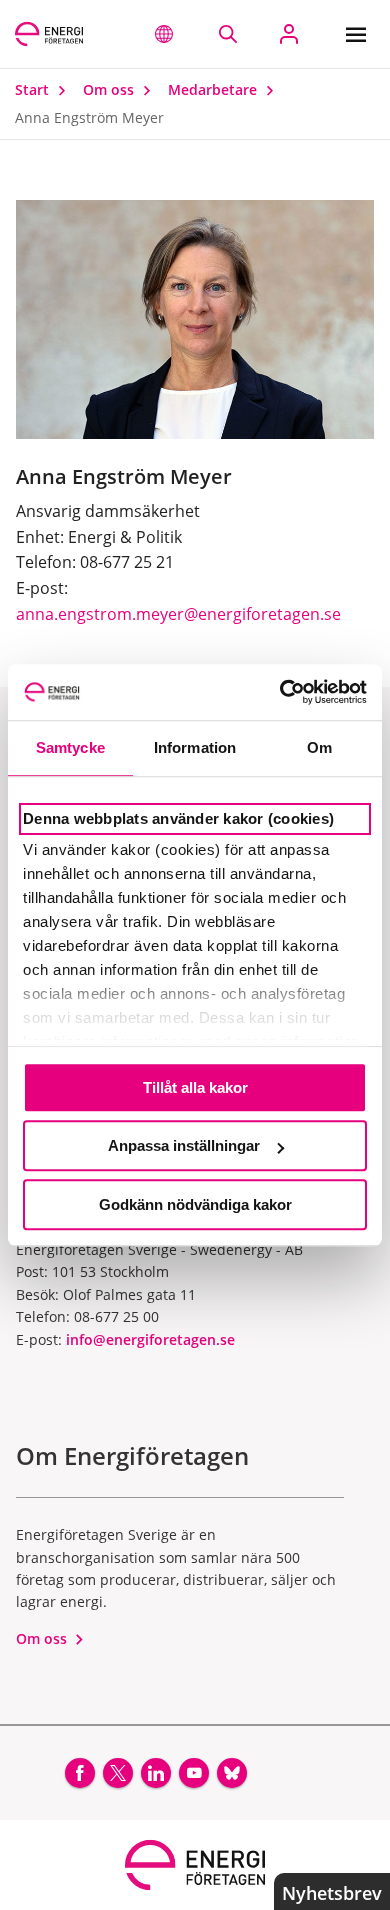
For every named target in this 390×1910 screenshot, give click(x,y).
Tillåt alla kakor (195, 1087)
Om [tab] (319, 747)
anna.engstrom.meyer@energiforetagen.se (178, 614)
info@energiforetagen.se (150, 1339)
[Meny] (360, 34)
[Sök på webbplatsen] (227, 34)
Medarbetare (214, 89)
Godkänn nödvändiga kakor (195, 1204)
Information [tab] (195, 747)
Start (34, 89)
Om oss (110, 89)
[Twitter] (118, 1773)
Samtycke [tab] (70, 747)
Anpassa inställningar (184, 1145)
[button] (164, 34)
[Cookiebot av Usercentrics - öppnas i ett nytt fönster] (280, 692)
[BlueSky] (232, 1773)
